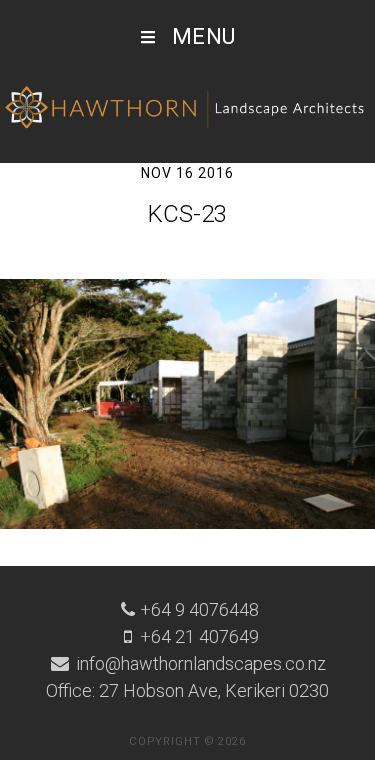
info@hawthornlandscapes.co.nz (199, 663)
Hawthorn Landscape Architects (187, 108)
